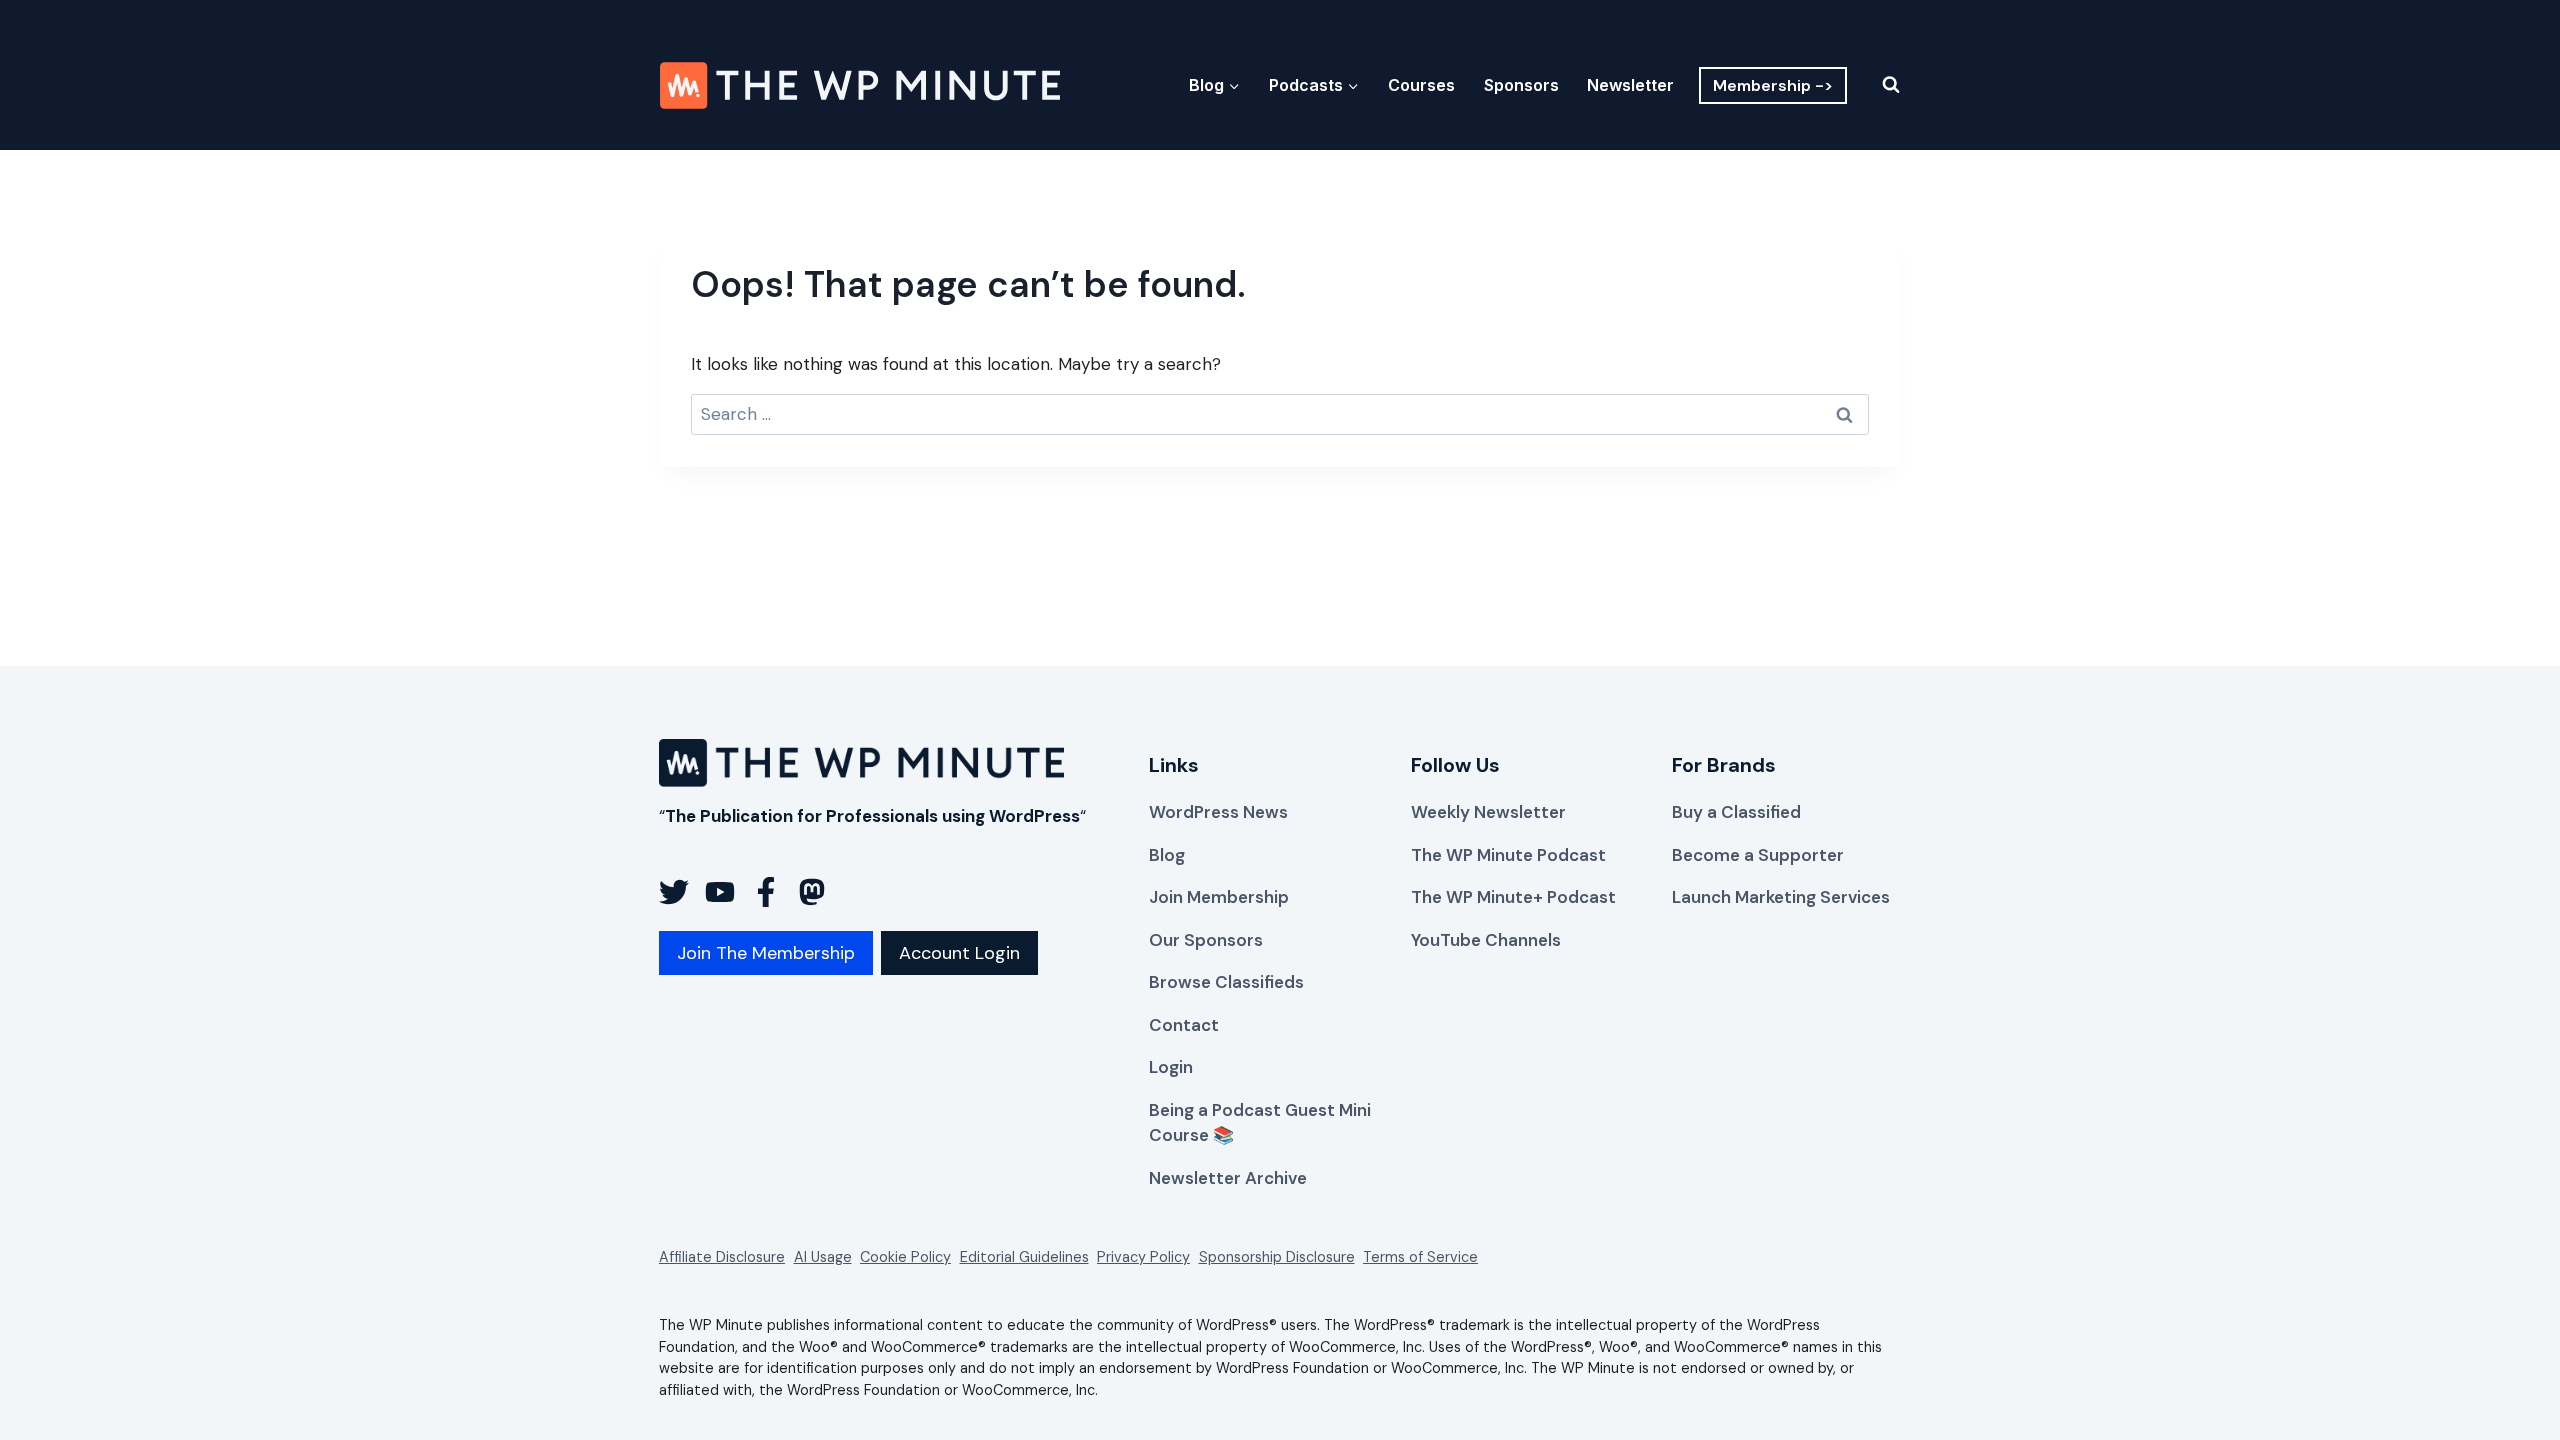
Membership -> (1773, 85)
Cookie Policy (905, 1257)
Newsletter (1630, 85)
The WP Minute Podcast (1508, 855)
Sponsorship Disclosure (1277, 1257)
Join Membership (1219, 897)
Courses (1421, 85)
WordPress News (1218, 812)
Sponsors (1521, 85)
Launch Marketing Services (1781, 897)
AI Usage (823, 1257)
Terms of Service (1420, 1257)
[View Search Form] (1878, 85)
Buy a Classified (1736, 812)
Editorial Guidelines (1024, 1257)
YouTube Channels (1486, 940)
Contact (1184, 1025)
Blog (1167, 855)
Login (1171, 1067)
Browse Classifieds (1226, 982)
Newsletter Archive (1228, 1178)
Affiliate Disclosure (722, 1257)
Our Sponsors (1206, 940)
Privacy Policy (1143, 1257)
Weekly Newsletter (1488, 812)
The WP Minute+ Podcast (1513, 897)
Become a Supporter (1758, 855)
